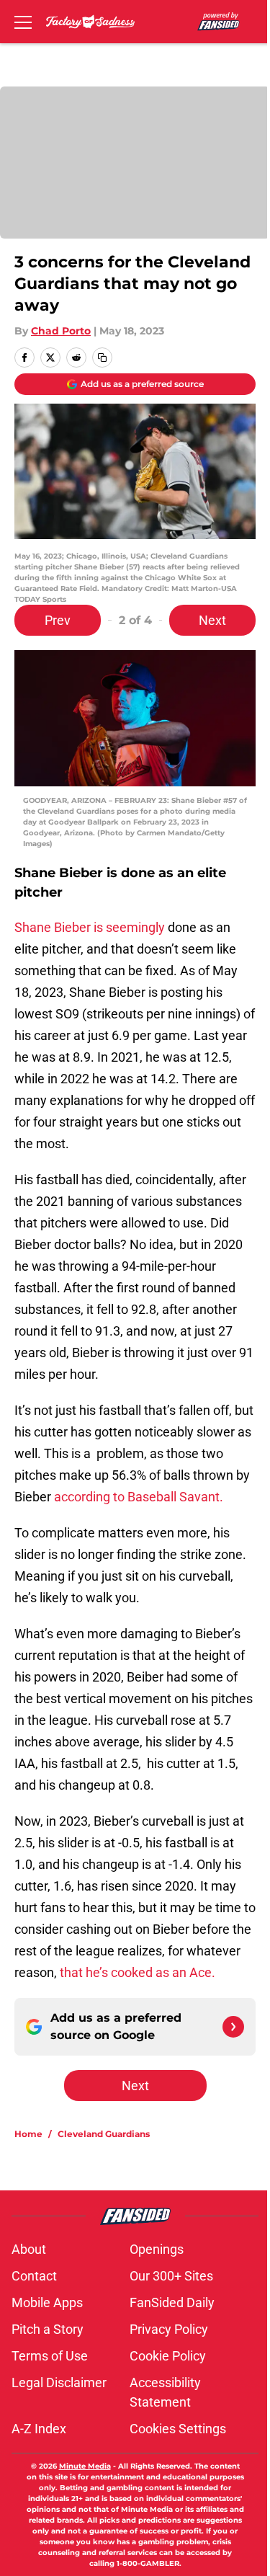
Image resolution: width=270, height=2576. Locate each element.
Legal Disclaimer (59, 2382)
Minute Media (85, 2466)
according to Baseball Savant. (139, 1497)
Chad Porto (61, 331)
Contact (34, 2276)
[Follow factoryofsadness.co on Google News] (233, 2027)
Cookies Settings (178, 2429)
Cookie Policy (168, 2356)
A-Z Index (39, 2429)
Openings (157, 2249)
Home (28, 2134)
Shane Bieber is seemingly (90, 927)
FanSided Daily (172, 2302)
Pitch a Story (48, 2329)
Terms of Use (50, 2356)
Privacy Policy (169, 2329)
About (29, 2249)
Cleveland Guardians (104, 2134)
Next (212, 620)
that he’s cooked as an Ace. (136, 1972)
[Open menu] (23, 22)
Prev (58, 620)
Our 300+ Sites (171, 2276)
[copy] (102, 357)
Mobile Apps (47, 2302)
